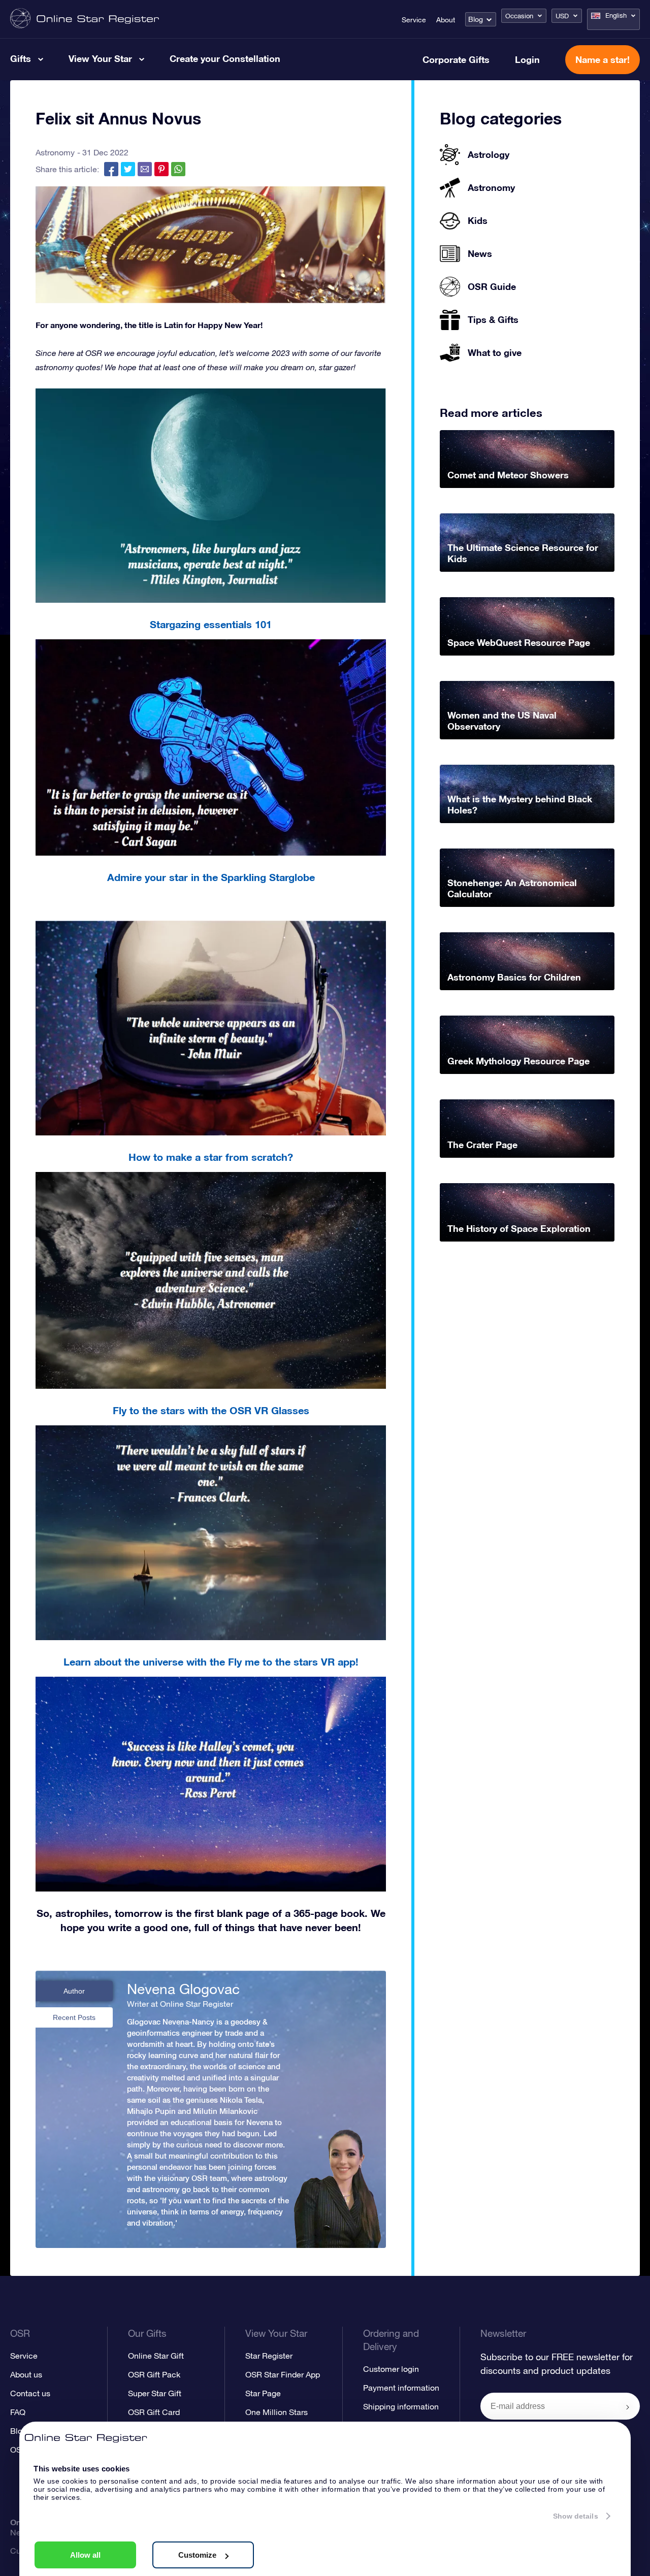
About (446, 20)
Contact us (30, 2393)
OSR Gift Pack (154, 2374)
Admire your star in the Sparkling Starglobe (211, 877)
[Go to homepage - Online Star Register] (85, 19)
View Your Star (100, 58)
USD (562, 16)
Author (74, 1991)
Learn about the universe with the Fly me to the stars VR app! (211, 1661)
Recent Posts (74, 2017)
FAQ (18, 2412)
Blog (476, 19)
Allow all (85, 2555)
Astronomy (55, 152)
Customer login (391, 2369)
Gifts (21, 58)
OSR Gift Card (154, 2412)
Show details (576, 2516)
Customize (197, 2555)
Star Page (263, 2393)
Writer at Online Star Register (180, 2004)
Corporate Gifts (456, 59)
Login (527, 59)
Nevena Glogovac (183, 1989)
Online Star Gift (156, 2356)
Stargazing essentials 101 (211, 624)
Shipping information (401, 2406)
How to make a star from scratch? (211, 1157)
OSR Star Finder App (283, 2374)
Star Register (269, 2356)
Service (414, 20)
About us (26, 2374)
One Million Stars (277, 2412)
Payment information (401, 2388)
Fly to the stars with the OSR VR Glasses (211, 1410)
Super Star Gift (155, 2393)
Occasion (519, 16)
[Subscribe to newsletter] (628, 2407)
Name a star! (603, 59)
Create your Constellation (225, 58)
